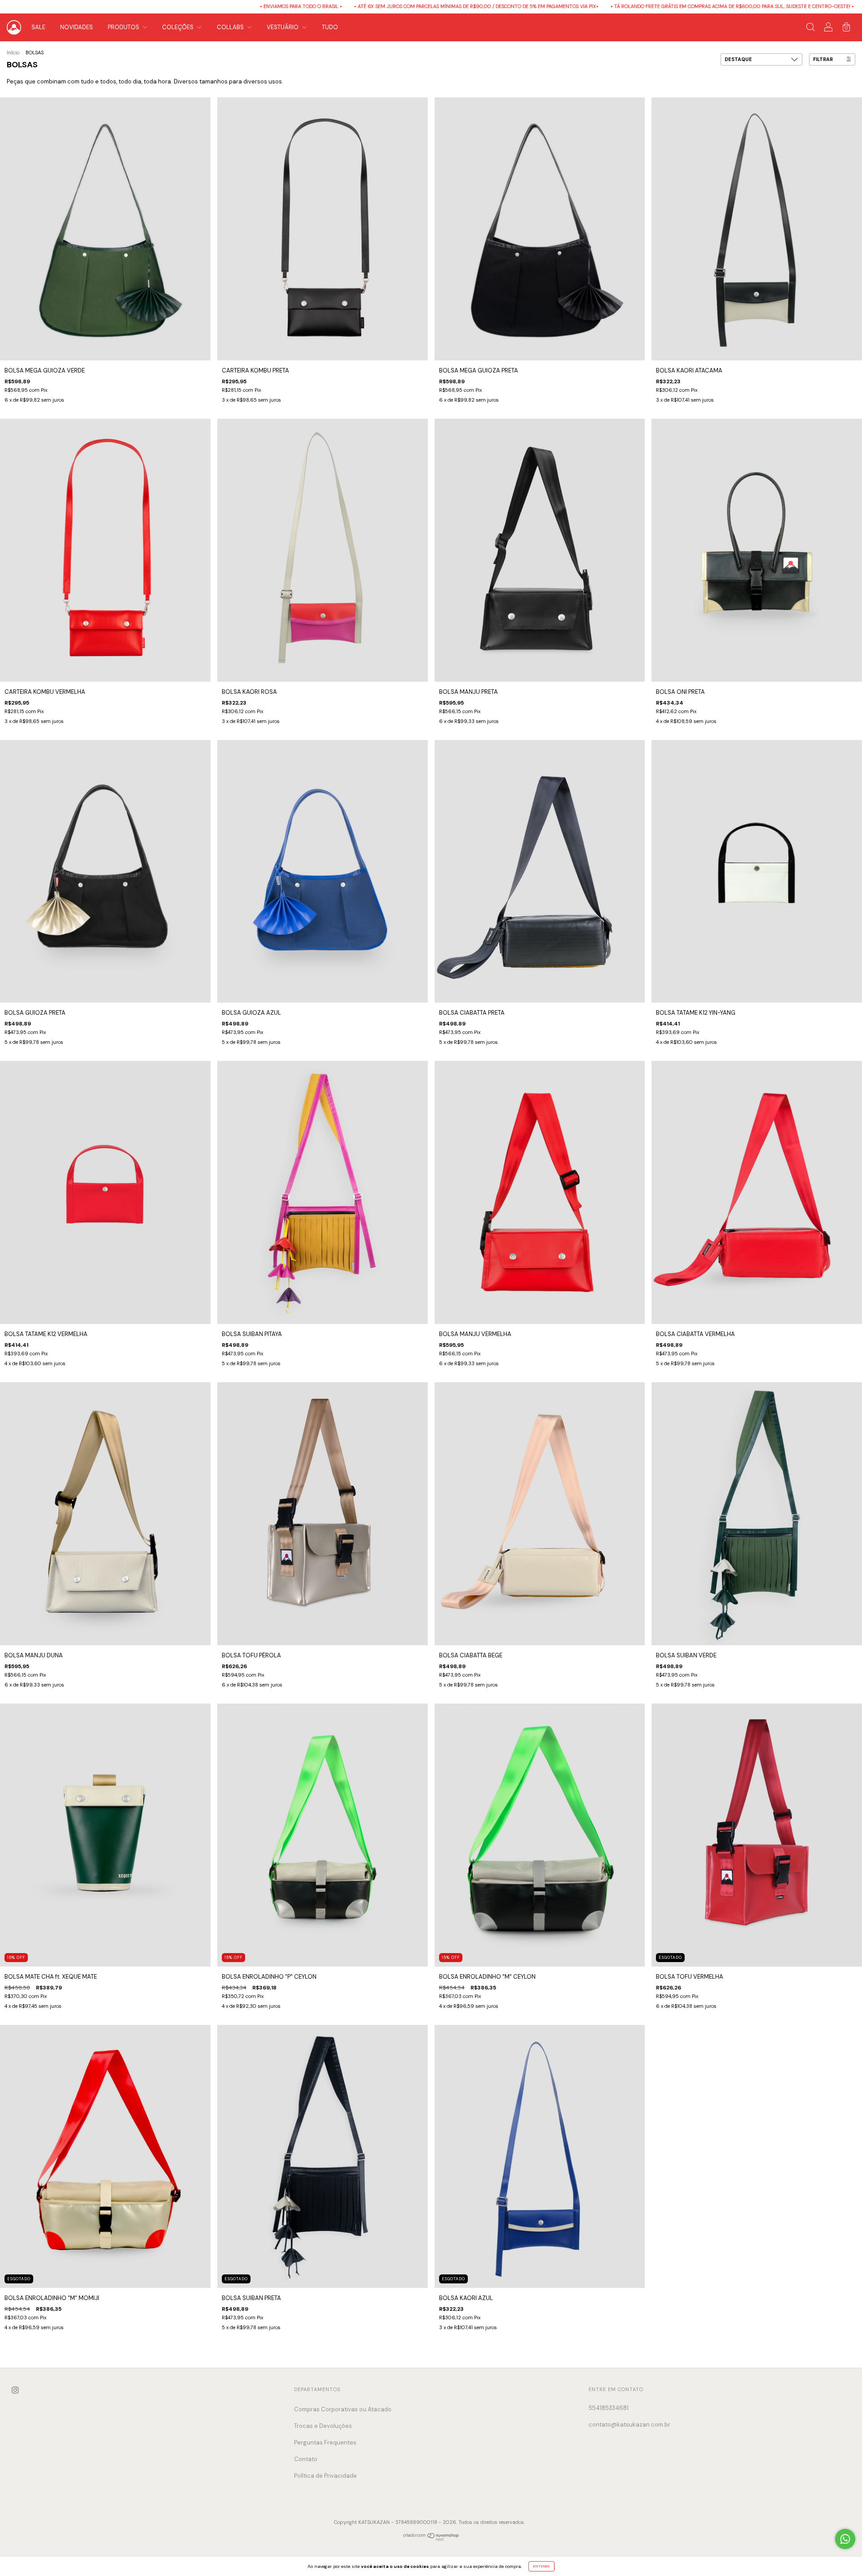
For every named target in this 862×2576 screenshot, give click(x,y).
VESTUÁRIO (283, 27)
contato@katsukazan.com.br (629, 2425)
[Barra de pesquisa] (810, 28)
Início (13, 53)
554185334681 (609, 2408)
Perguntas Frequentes (325, 2442)
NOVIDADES (77, 27)
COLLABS (231, 27)
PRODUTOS (124, 27)
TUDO (330, 27)
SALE (38, 27)
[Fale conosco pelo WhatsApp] (845, 2539)
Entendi (541, 2566)
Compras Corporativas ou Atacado (343, 2409)
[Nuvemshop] (431, 2539)
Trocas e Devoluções (323, 2426)
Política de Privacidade (325, 2476)
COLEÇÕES (178, 27)
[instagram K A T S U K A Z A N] (15, 2390)
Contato (306, 2459)
